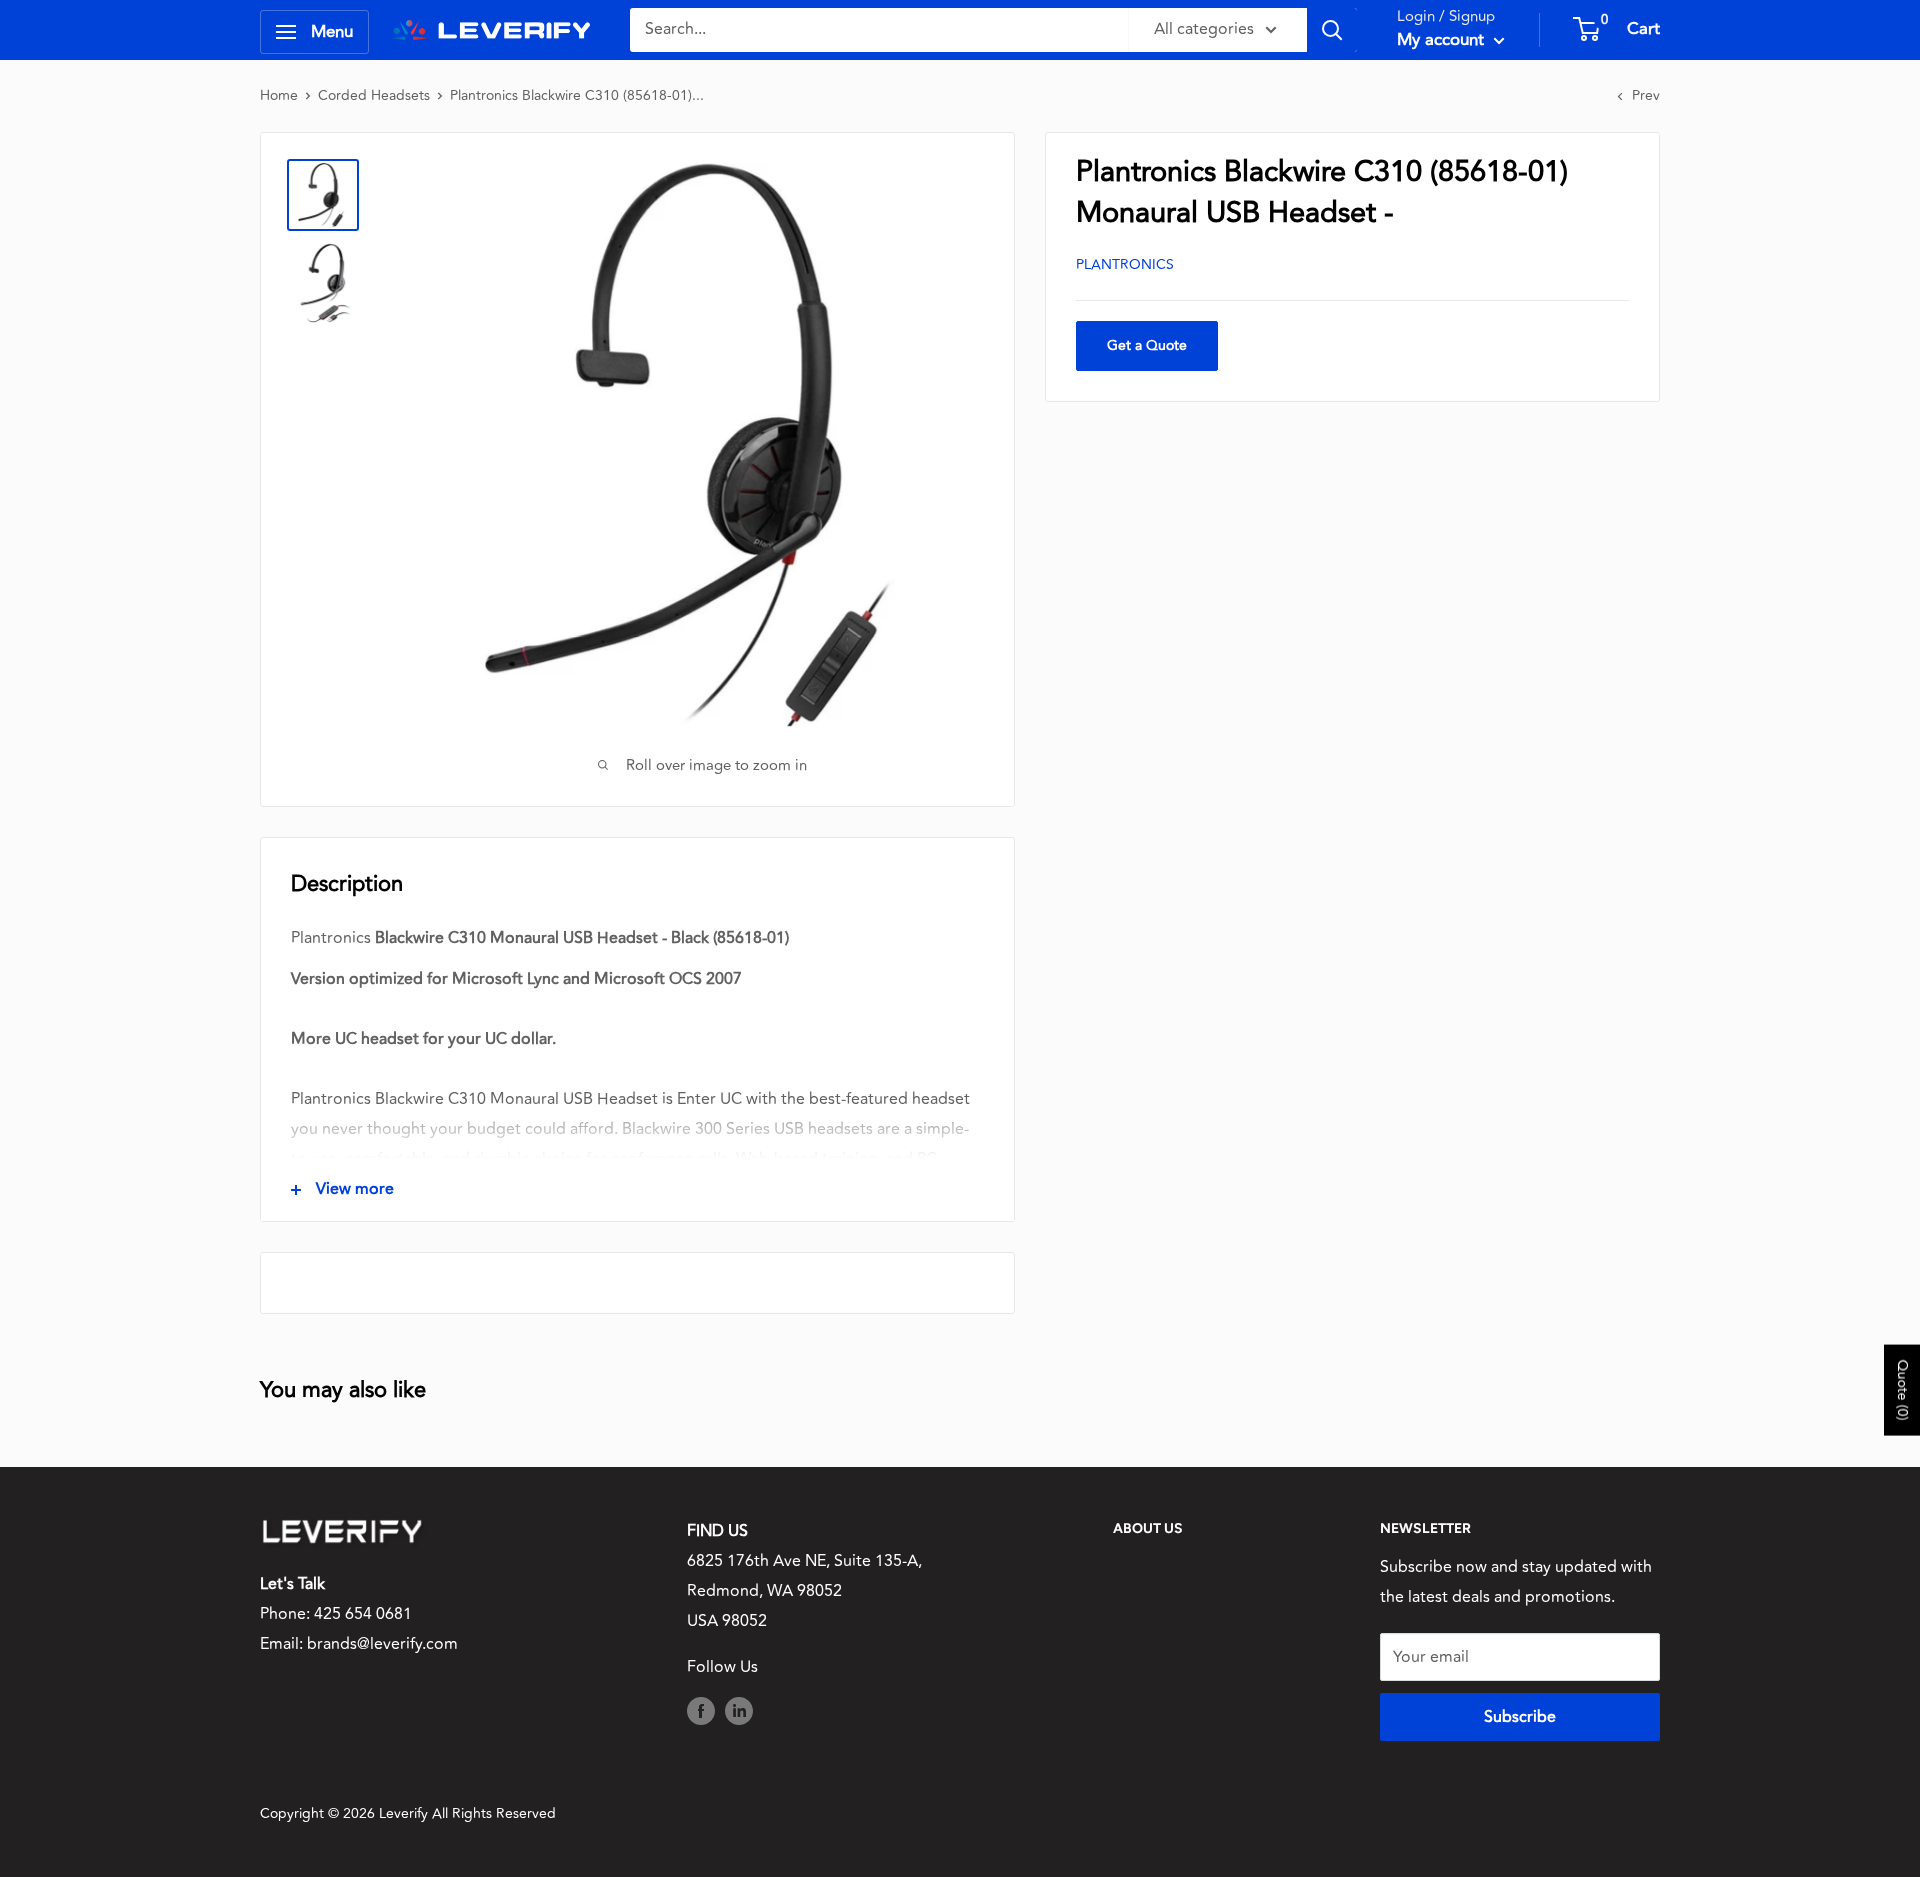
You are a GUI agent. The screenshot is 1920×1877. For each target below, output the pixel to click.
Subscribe (1520, 1717)
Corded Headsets (374, 95)
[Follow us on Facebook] (701, 1710)
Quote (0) (1902, 1389)
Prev (1646, 95)
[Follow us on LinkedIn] (739, 1710)
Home (279, 95)
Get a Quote (1147, 345)
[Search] (1332, 30)
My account (1443, 40)
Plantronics (1125, 264)
